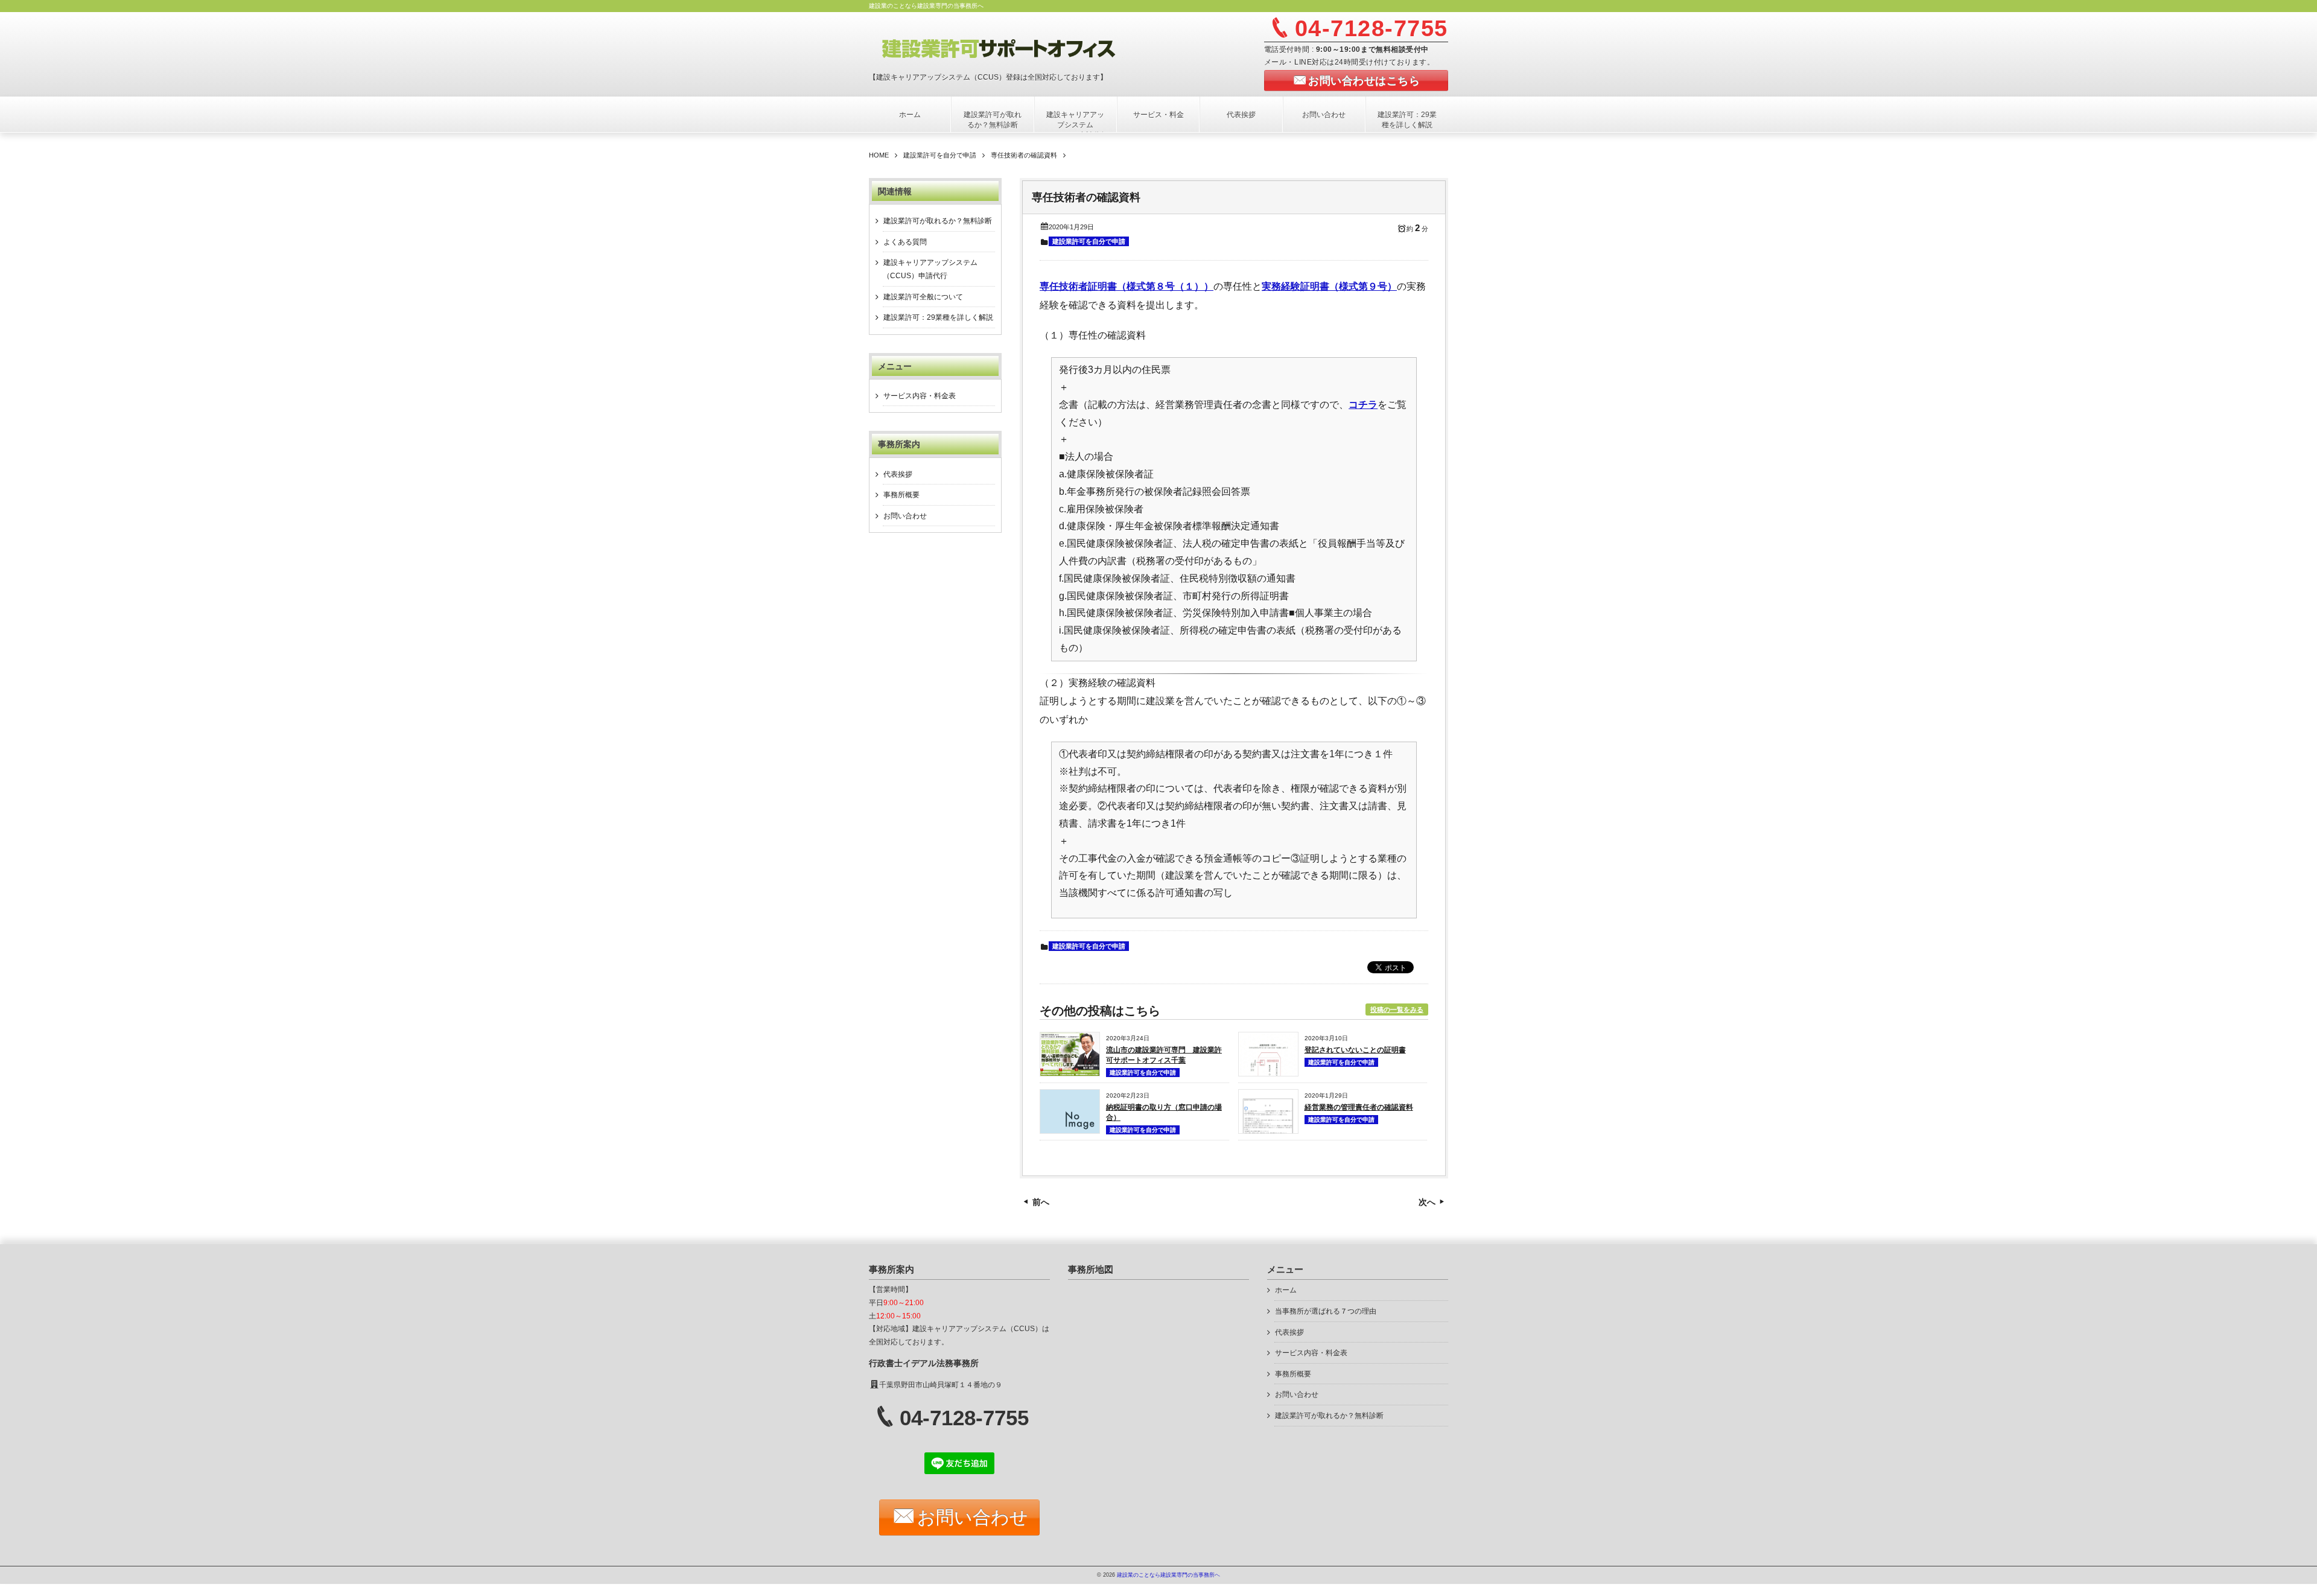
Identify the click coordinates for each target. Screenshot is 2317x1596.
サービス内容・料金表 (920, 396)
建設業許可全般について (923, 297)
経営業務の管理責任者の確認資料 (1359, 1107)
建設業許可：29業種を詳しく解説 (1407, 120)
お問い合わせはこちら (1364, 81)
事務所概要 (901, 495)
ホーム (910, 115)
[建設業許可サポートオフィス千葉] (1018, 47)
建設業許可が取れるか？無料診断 (993, 120)
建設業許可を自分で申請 (1089, 241)
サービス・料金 (1158, 115)
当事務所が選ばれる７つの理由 (1326, 1311)
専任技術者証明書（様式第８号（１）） (1127, 286)
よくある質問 (905, 242)
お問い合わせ (1324, 115)
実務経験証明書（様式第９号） (1329, 286)
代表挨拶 (1241, 115)
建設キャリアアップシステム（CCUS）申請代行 (1076, 125)
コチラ (1363, 405)
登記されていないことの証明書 (1355, 1050)
